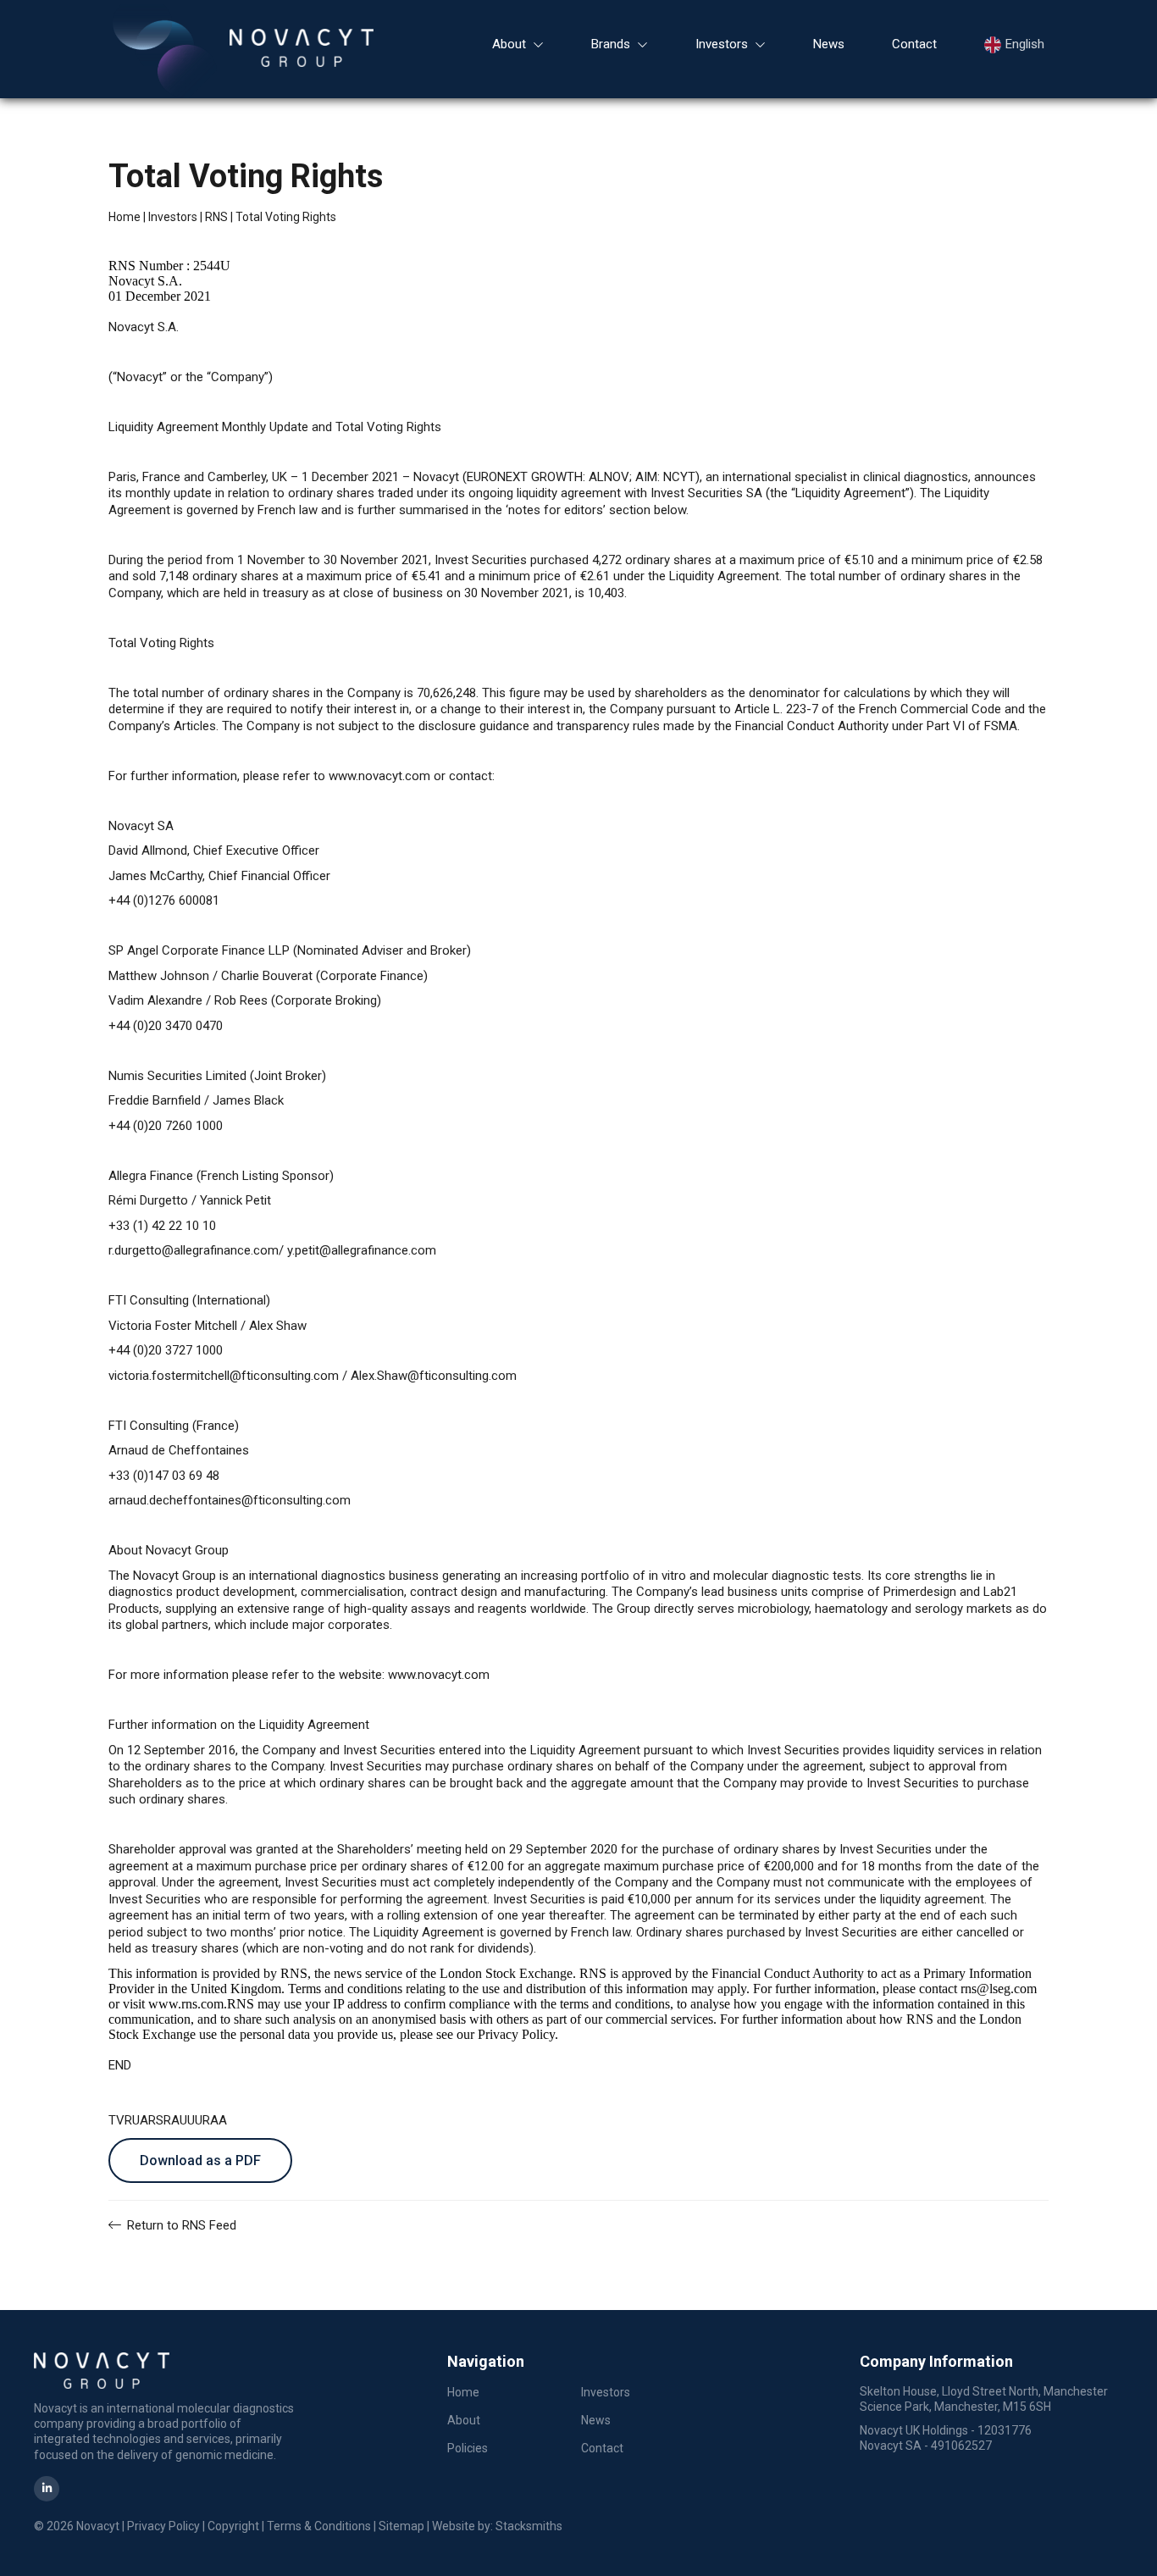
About (509, 44)
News (829, 44)
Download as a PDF (200, 2161)
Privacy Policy (163, 2526)
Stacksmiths (529, 2526)
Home (125, 217)
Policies (468, 2448)
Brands (611, 44)
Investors (722, 44)
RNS (216, 217)
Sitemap (401, 2526)
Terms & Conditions (319, 2526)
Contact (914, 44)
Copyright (233, 2526)
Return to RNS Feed (180, 2225)
